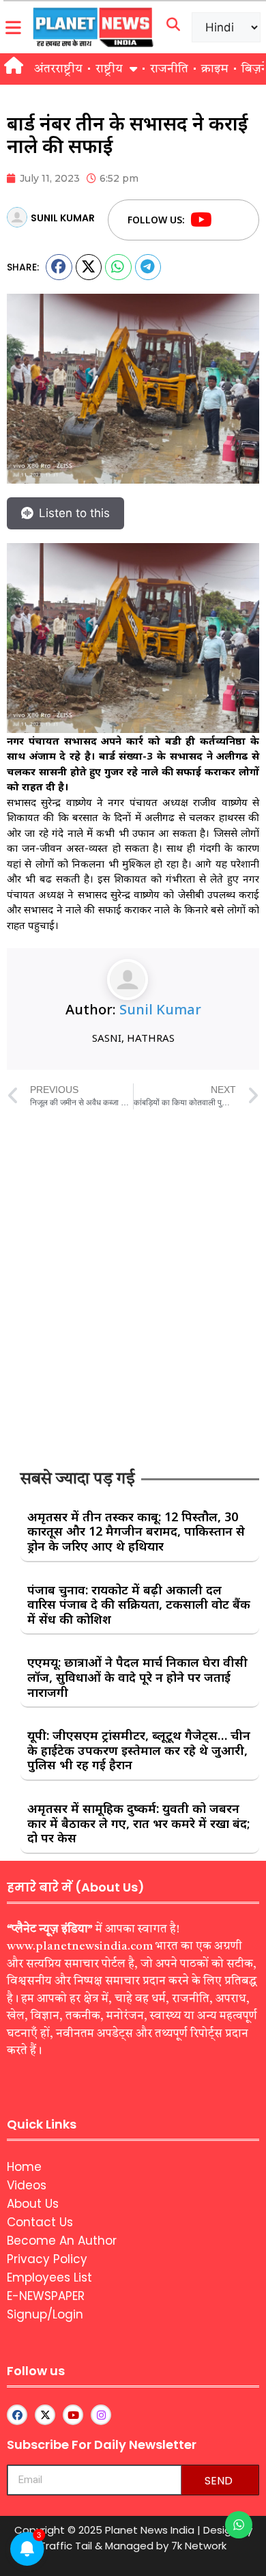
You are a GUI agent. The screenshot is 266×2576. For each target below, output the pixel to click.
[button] (59, 267)
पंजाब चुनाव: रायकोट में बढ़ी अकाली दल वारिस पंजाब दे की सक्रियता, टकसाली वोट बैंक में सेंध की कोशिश (139, 1604)
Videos (27, 2185)
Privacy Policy (47, 2259)
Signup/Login (45, 2314)
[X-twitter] (45, 2415)
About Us (33, 2204)
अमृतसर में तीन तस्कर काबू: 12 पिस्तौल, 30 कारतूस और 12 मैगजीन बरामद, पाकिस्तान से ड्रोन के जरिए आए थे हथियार (136, 1531)
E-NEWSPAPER (46, 2296)
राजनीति (169, 69)
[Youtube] (201, 220)
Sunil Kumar (160, 1009)
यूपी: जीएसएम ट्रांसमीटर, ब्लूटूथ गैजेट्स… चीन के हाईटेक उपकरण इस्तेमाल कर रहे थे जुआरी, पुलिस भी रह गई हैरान (139, 1750)
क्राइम (215, 69)
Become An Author (62, 2241)
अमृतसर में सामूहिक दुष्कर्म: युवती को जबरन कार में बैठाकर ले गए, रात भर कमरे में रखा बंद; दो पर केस (138, 1823)
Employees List (49, 2277)
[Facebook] (227, 220)
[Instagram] (101, 2415)
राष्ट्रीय (109, 69)
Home (24, 2167)
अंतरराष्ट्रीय (58, 69)
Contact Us (40, 2222)
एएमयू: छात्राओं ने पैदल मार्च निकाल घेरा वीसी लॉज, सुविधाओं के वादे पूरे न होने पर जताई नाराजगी (137, 1677)
